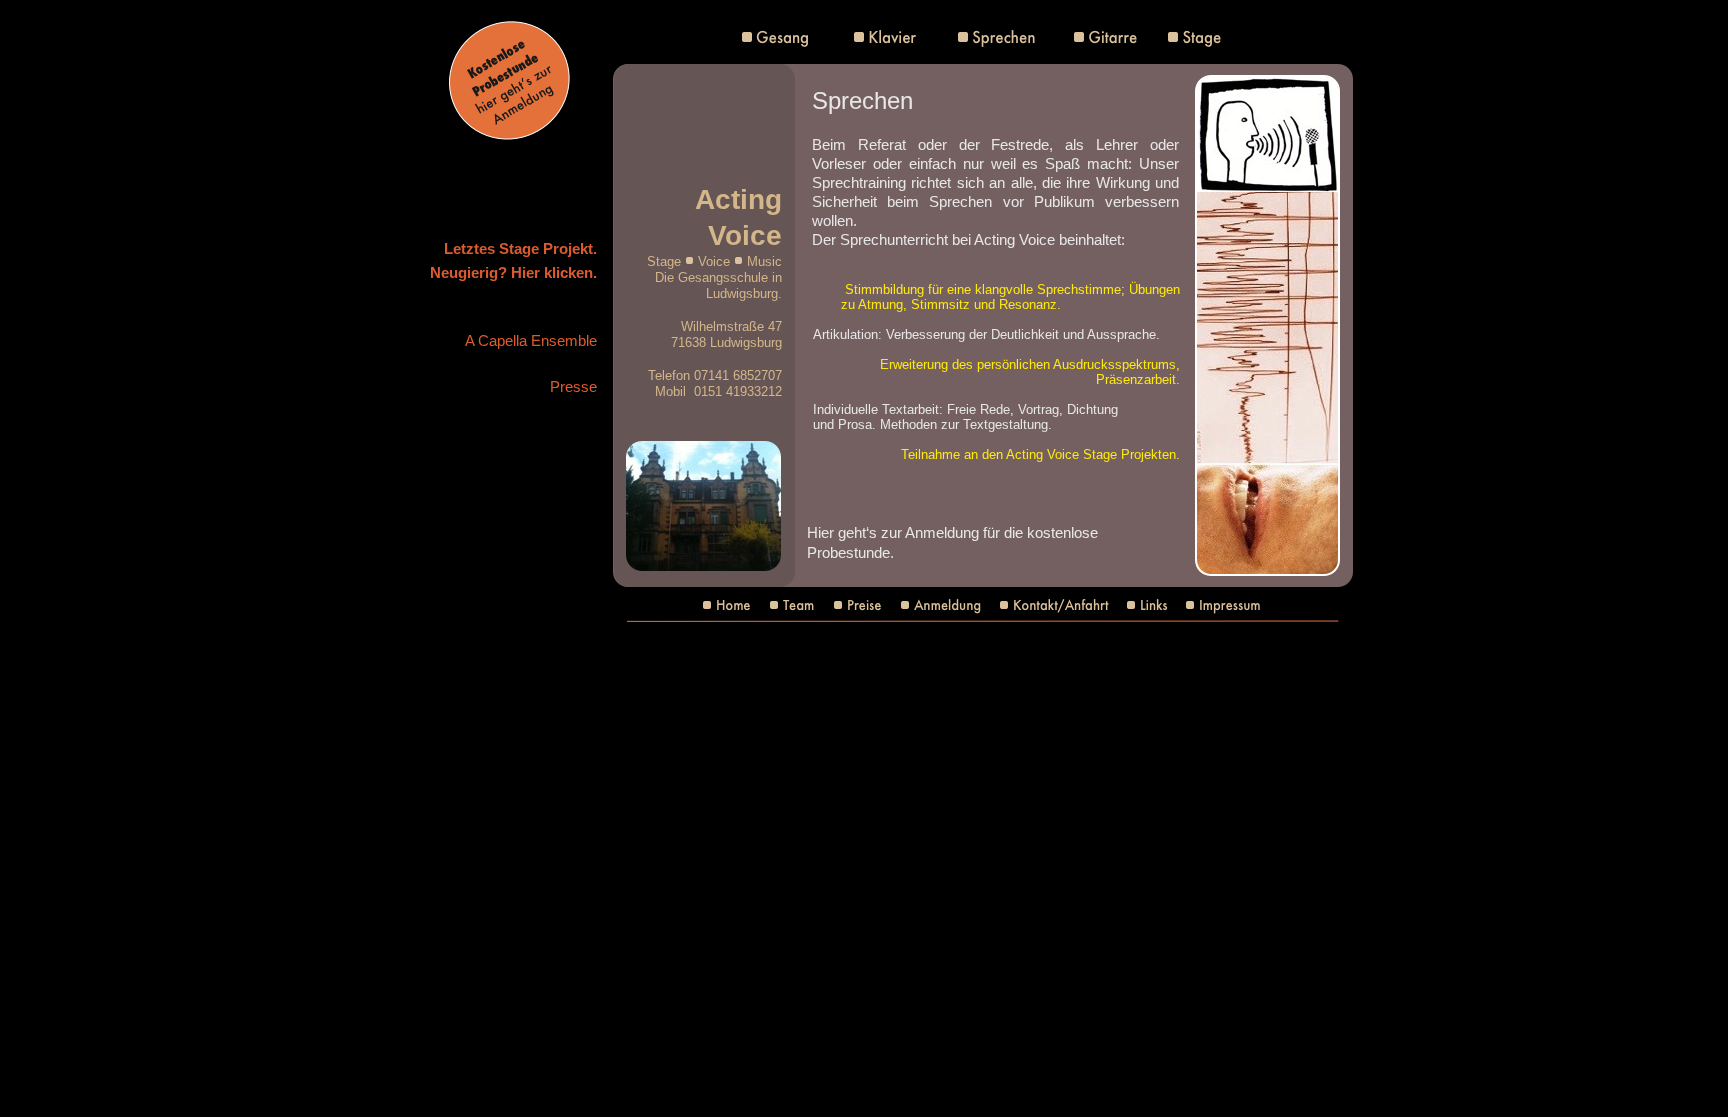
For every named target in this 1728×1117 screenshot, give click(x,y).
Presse (573, 386)
